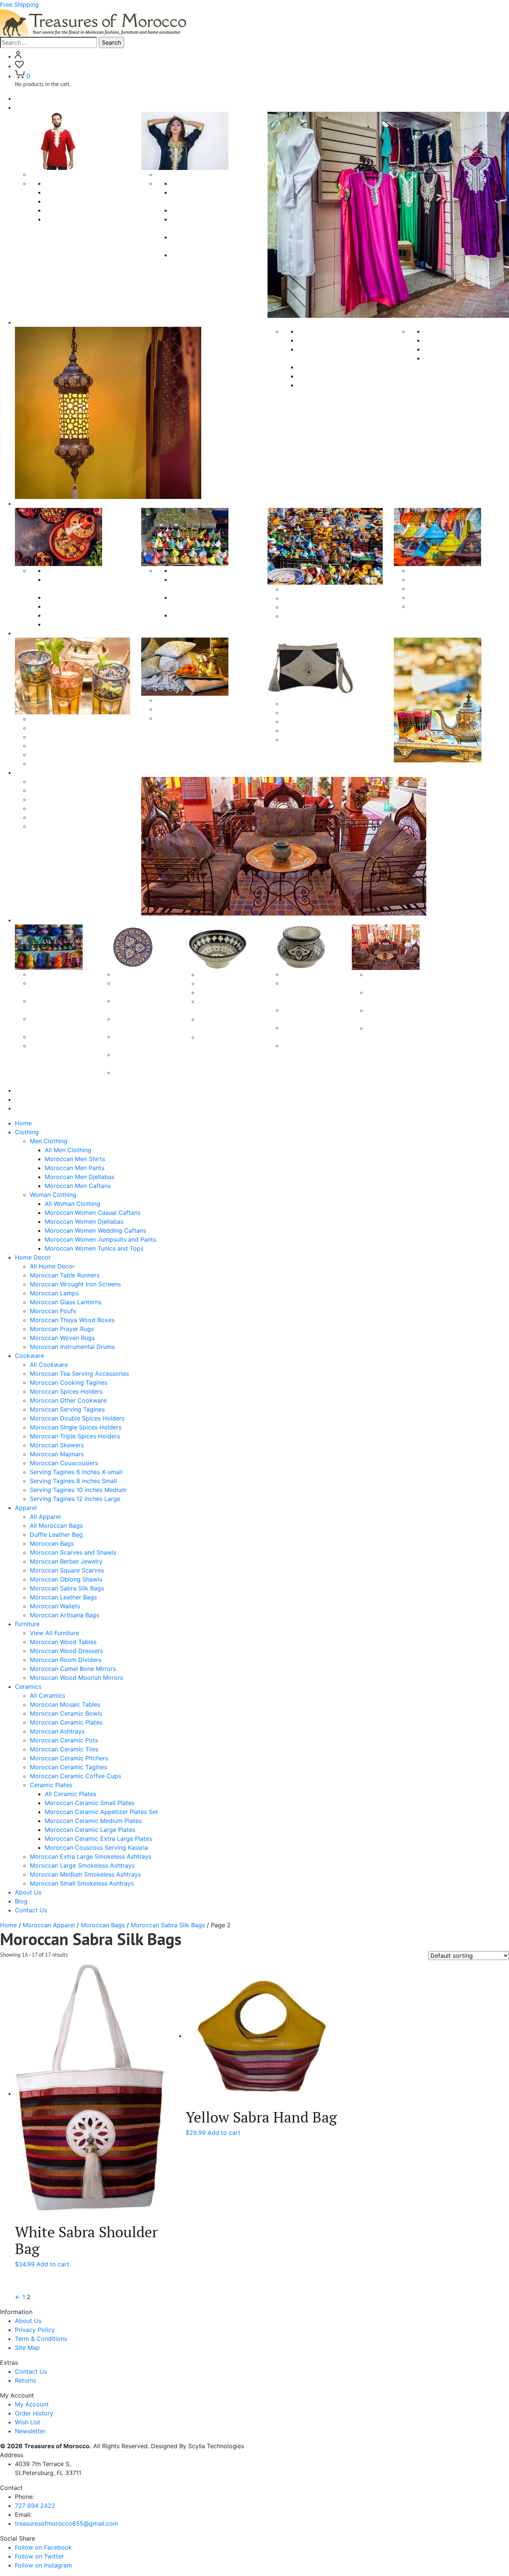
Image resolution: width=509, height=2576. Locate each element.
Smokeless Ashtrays (311, 974)
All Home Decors (321, 331)
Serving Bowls (218, 983)
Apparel (26, 633)
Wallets (293, 739)
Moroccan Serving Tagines (82, 624)
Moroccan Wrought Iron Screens (75, 1284)
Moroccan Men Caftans (78, 219)
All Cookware (64, 570)
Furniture (27, 772)
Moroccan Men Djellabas (80, 210)
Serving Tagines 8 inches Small (452, 588)
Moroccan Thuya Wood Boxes (466, 331)
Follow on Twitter (39, 2556)
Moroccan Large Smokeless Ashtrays (82, 1865)
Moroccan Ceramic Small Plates (90, 1803)
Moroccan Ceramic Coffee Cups (75, 1776)
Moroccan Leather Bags (63, 1597)
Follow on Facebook (43, 2547)
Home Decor (33, 1257)
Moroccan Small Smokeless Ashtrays (82, 1883)
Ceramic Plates (135, 974)
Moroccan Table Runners (332, 340)
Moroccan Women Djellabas (210, 210)
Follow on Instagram (43, 2565)
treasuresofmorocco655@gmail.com (67, 2523)
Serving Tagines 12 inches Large (454, 606)
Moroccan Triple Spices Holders (75, 1436)
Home (23, 98)
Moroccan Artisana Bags (64, 1615)
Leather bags (301, 721)
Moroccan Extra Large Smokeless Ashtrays (306, 992)
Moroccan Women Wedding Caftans (95, 1230)
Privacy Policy (35, 2330)
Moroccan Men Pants (75, 201)
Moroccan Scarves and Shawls (73, 755)
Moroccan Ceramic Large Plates (90, 1830)
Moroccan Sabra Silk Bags (67, 1588)
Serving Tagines (431, 570)
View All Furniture (54, 1633)
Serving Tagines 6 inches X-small (455, 579)
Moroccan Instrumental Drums (466, 358)
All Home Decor (52, 1266)
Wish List (28, 2422)
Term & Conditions (41, 2339)
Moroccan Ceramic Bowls (66, 1713)
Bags (289, 704)
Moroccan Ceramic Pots (64, 1740)
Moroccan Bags (52, 746)
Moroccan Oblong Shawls (192, 718)
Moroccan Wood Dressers (66, 799)
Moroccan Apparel (49, 1925)
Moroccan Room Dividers (66, 808)
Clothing (27, 107)
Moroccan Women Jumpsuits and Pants (100, 1239)
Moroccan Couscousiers (317, 616)
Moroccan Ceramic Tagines (68, 1767)
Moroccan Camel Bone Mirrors (73, 817)
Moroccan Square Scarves (193, 709)
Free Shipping (19, 4)
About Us (28, 1090)
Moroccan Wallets (55, 1606)
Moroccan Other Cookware (83, 615)
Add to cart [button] (53, 2264)
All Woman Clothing (199, 183)
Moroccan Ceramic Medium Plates (93, 1821)
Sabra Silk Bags (304, 730)
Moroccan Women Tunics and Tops (94, 1248)
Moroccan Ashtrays (57, 1037)
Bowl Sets (212, 992)
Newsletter (30, 2431)
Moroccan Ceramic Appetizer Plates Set (101, 1812)
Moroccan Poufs (320, 385)
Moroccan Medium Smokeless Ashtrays (85, 1874)
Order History (34, 2413)
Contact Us (31, 1108)
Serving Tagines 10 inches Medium (457, 597)
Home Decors (34, 322)
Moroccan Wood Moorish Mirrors (76, 826)
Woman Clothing (179, 174)
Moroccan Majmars (309, 607)
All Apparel (45, 719)
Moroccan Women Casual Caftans (93, 1213)
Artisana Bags (302, 712)
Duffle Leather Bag (56, 737)
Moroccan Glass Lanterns (333, 376)
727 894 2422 (35, 2506)
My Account (32, 2404)
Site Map (27, 2348)
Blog (21, 1099)
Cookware (29, 503)
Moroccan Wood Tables (63, 790)
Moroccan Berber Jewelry (66, 764)
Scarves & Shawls (181, 700)
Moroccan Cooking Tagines (83, 597)
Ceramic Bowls (219, 974)
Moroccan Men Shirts (75, 192)
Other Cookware (306, 589)
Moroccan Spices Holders (81, 606)
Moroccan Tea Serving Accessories (79, 1374)
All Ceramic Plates (70, 1794)
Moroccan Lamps (322, 367)
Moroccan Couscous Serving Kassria (96, 1848)
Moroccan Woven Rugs (456, 349)
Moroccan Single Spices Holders (76, 1427)
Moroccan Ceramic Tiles (64, 1749)
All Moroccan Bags (56, 728)
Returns (26, 2380)
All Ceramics (48, 974)
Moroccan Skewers (309, 598)
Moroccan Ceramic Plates (66, 1722)
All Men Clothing (68, 183)
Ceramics (28, 920)
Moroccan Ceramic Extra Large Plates (98, 1839)
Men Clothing (49, 174)
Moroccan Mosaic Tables (65, 1704)
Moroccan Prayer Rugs (456, 340)
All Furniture (47, 781)
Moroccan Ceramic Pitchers (69, 1758)
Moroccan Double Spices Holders (77, 1418)
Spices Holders (192, 570)
